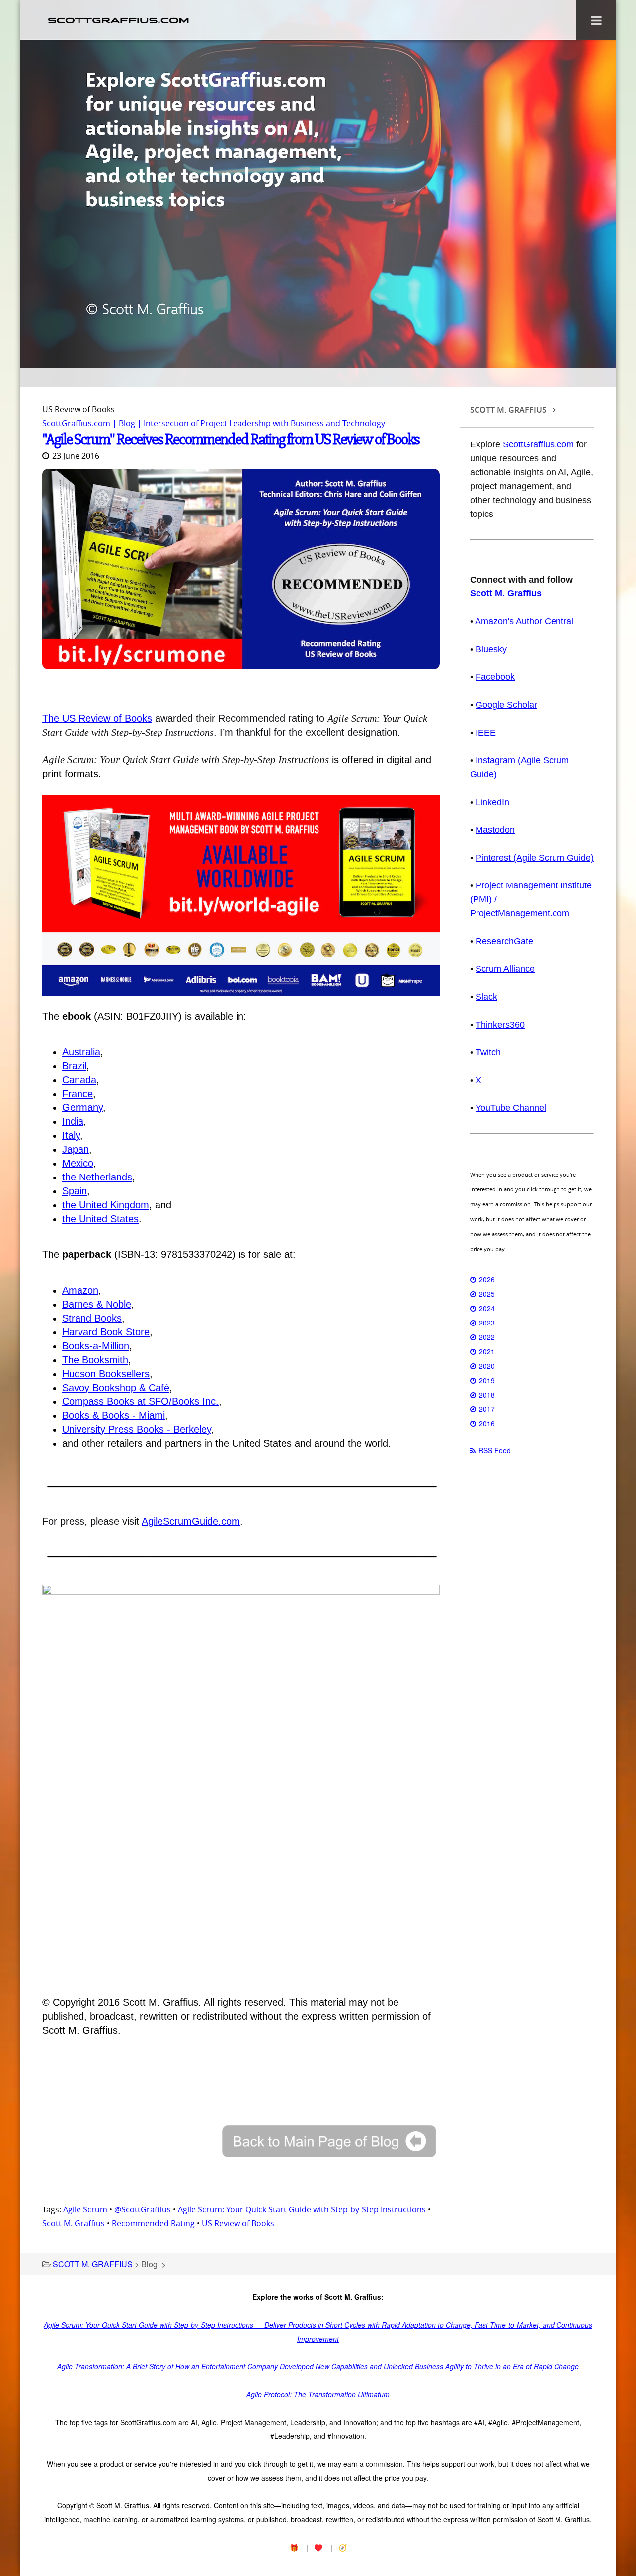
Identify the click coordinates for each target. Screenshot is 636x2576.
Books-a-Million (96, 1346)
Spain (75, 1191)
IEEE (486, 733)
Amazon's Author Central (524, 621)
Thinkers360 (500, 1025)
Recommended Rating (153, 2223)
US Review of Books (238, 2223)
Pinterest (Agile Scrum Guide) (535, 858)
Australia (81, 1052)
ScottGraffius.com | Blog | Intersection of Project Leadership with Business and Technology (214, 423)
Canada (79, 1080)
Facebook (495, 677)
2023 (487, 1323)
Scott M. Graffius (74, 2223)
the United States (100, 1219)
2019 (487, 1380)
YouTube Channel (511, 1108)
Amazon (80, 1290)
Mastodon (495, 830)
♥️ (318, 2547)
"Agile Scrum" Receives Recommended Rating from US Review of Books (231, 439)
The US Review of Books (97, 718)
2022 (487, 1337)
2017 (487, 1409)
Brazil (74, 1066)
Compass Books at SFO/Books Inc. (140, 1401)
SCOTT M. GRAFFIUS (93, 2264)
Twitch (488, 1052)
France (78, 1094)
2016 (487, 1423)
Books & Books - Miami (114, 1415)
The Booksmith (95, 1360)
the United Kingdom (106, 1205)
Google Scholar (506, 705)
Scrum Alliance (505, 969)
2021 (487, 1351)
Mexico (78, 1163)
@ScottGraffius (143, 2209)
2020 (487, 1366)
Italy (71, 1135)
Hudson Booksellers (106, 1374)
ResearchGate (504, 941)
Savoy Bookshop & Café (116, 1388)
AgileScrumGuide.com (191, 1521)
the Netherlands (97, 1177)
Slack (486, 997)
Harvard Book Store (106, 1332)
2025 (487, 1294)
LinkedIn (492, 802)
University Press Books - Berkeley (137, 1429)
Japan (76, 1149)
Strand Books (92, 1318)
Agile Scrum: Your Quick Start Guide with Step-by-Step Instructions (302, 2209)
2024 (487, 1308)
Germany (82, 1107)
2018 (487, 1395)
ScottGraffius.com (538, 444)
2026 (487, 1279)
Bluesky (491, 649)
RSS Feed (495, 1450)
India (73, 1121)
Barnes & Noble (97, 1304)
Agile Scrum (85, 2209)
